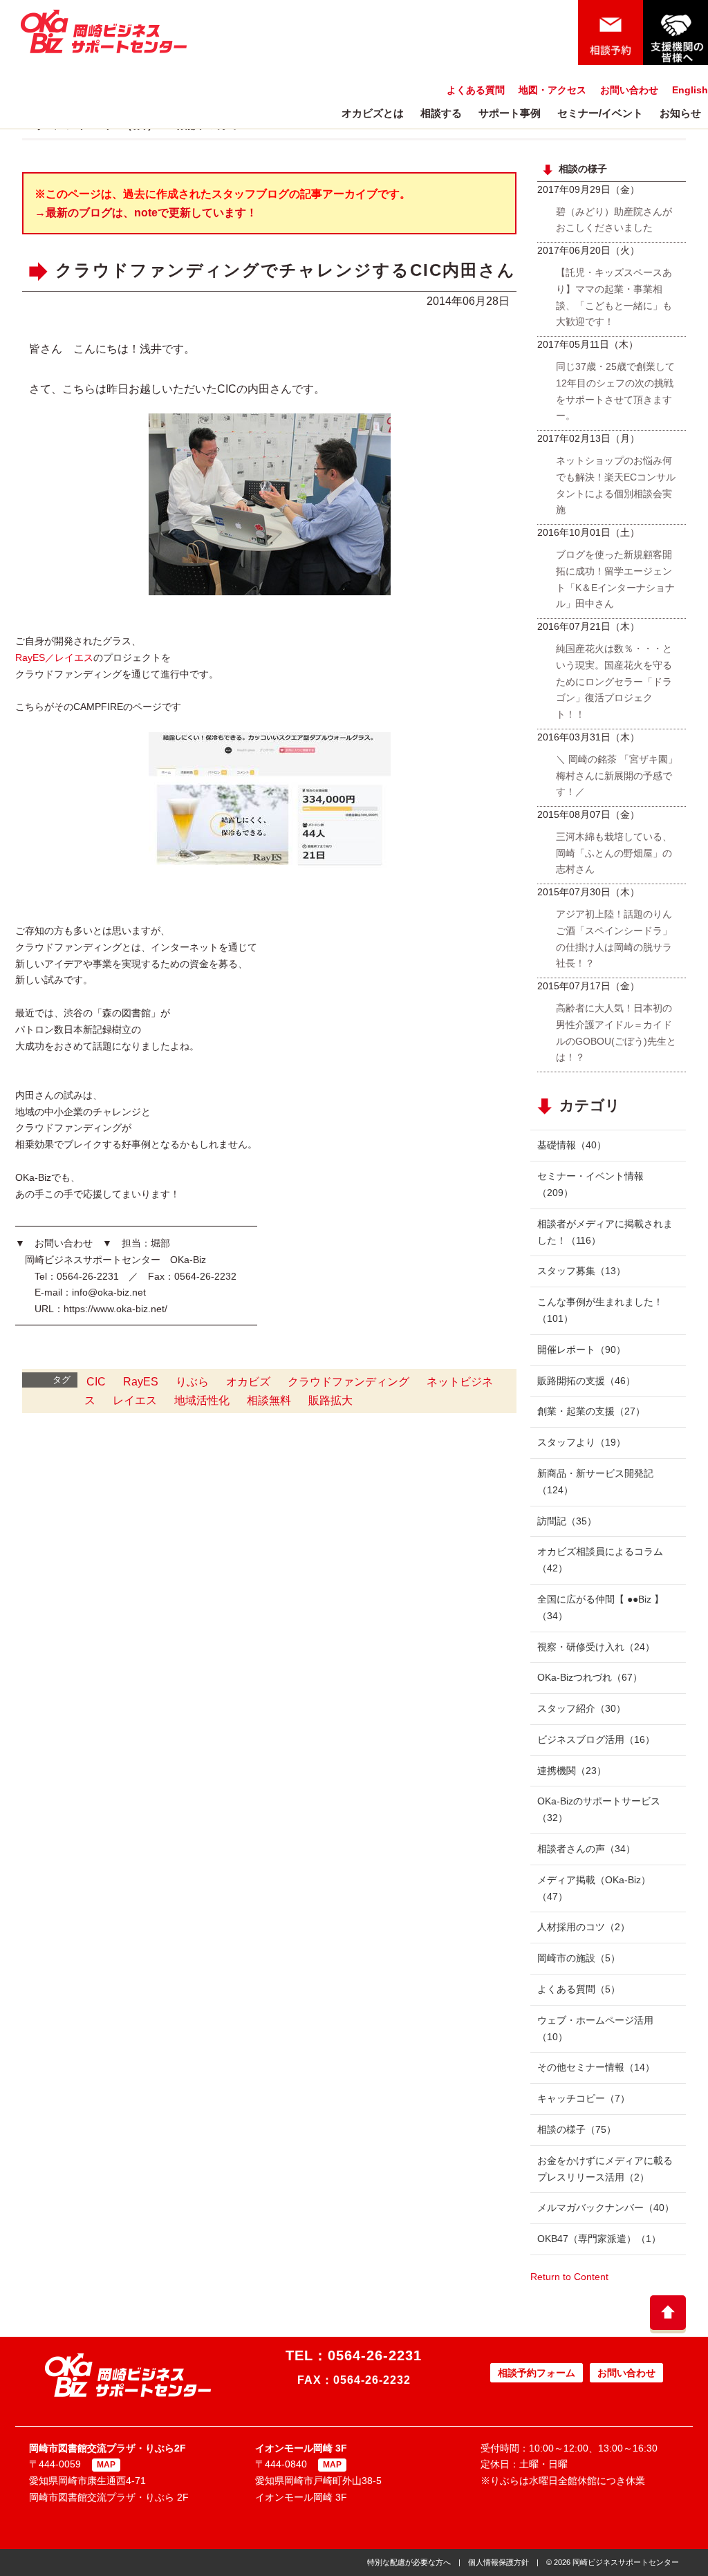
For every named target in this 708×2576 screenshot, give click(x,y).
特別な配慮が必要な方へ (409, 2562)
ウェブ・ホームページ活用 (595, 2028)
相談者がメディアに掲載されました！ (605, 1232)
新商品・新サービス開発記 (595, 1482)
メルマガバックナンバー (606, 2208)
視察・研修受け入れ (596, 1647)
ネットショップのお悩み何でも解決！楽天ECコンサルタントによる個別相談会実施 (616, 485)
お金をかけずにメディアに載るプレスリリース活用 (605, 2169)
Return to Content (569, 2277)
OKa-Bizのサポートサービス (599, 1809)
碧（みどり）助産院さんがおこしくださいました (614, 220)
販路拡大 (330, 1400)
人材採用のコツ (584, 1927)
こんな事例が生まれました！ (600, 1310)
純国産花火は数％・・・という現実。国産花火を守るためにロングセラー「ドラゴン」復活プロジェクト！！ (614, 681)
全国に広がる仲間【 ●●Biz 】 (600, 1607)
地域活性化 (202, 1400)
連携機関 (572, 1771)
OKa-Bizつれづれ (590, 1677)
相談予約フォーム (537, 2373)
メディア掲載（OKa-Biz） (594, 1888)
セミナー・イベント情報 (590, 1184)
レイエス (135, 1400)
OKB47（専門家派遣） (599, 2239)
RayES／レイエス (54, 657)
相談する (441, 113)
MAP (106, 2465)
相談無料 (269, 1400)
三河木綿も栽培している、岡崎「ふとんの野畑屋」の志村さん (614, 853)
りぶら (192, 1382)
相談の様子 (577, 2129)
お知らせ (680, 113)
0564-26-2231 (375, 2355)
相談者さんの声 (586, 1849)
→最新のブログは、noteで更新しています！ (146, 213)
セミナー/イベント (600, 113)
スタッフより (581, 1442)
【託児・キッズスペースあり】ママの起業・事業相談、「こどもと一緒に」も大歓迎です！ (614, 297)
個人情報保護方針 (499, 2562)
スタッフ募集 (581, 1271)
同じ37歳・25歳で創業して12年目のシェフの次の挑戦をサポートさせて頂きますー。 (615, 391)
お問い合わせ (629, 90)
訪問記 (567, 1521)
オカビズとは (373, 113)
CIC (96, 1382)
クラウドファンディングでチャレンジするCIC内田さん (286, 271)
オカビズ (248, 1382)
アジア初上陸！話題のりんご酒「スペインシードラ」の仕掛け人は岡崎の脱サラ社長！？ (614, 939)
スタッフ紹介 (581, 1708)
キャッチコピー (584, 2098)
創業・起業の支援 (591, 1411)
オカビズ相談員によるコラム (600, 1560)
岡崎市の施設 (579, 1958)
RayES (141, 1382)
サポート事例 (510, 113)
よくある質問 (476, 90)
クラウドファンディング (348, 1382)
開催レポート (581, 1350)
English (690, 90)
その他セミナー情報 (596, 2067)
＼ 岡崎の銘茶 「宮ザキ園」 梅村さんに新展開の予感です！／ (617, 776)
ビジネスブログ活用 (596, 1739)
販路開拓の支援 (586, 1381)
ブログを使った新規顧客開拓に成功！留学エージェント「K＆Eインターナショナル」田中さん (615, 579)
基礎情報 (572, 1145)
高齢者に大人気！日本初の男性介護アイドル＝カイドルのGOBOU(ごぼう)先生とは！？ (616, 1033)
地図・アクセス (552, 90)
